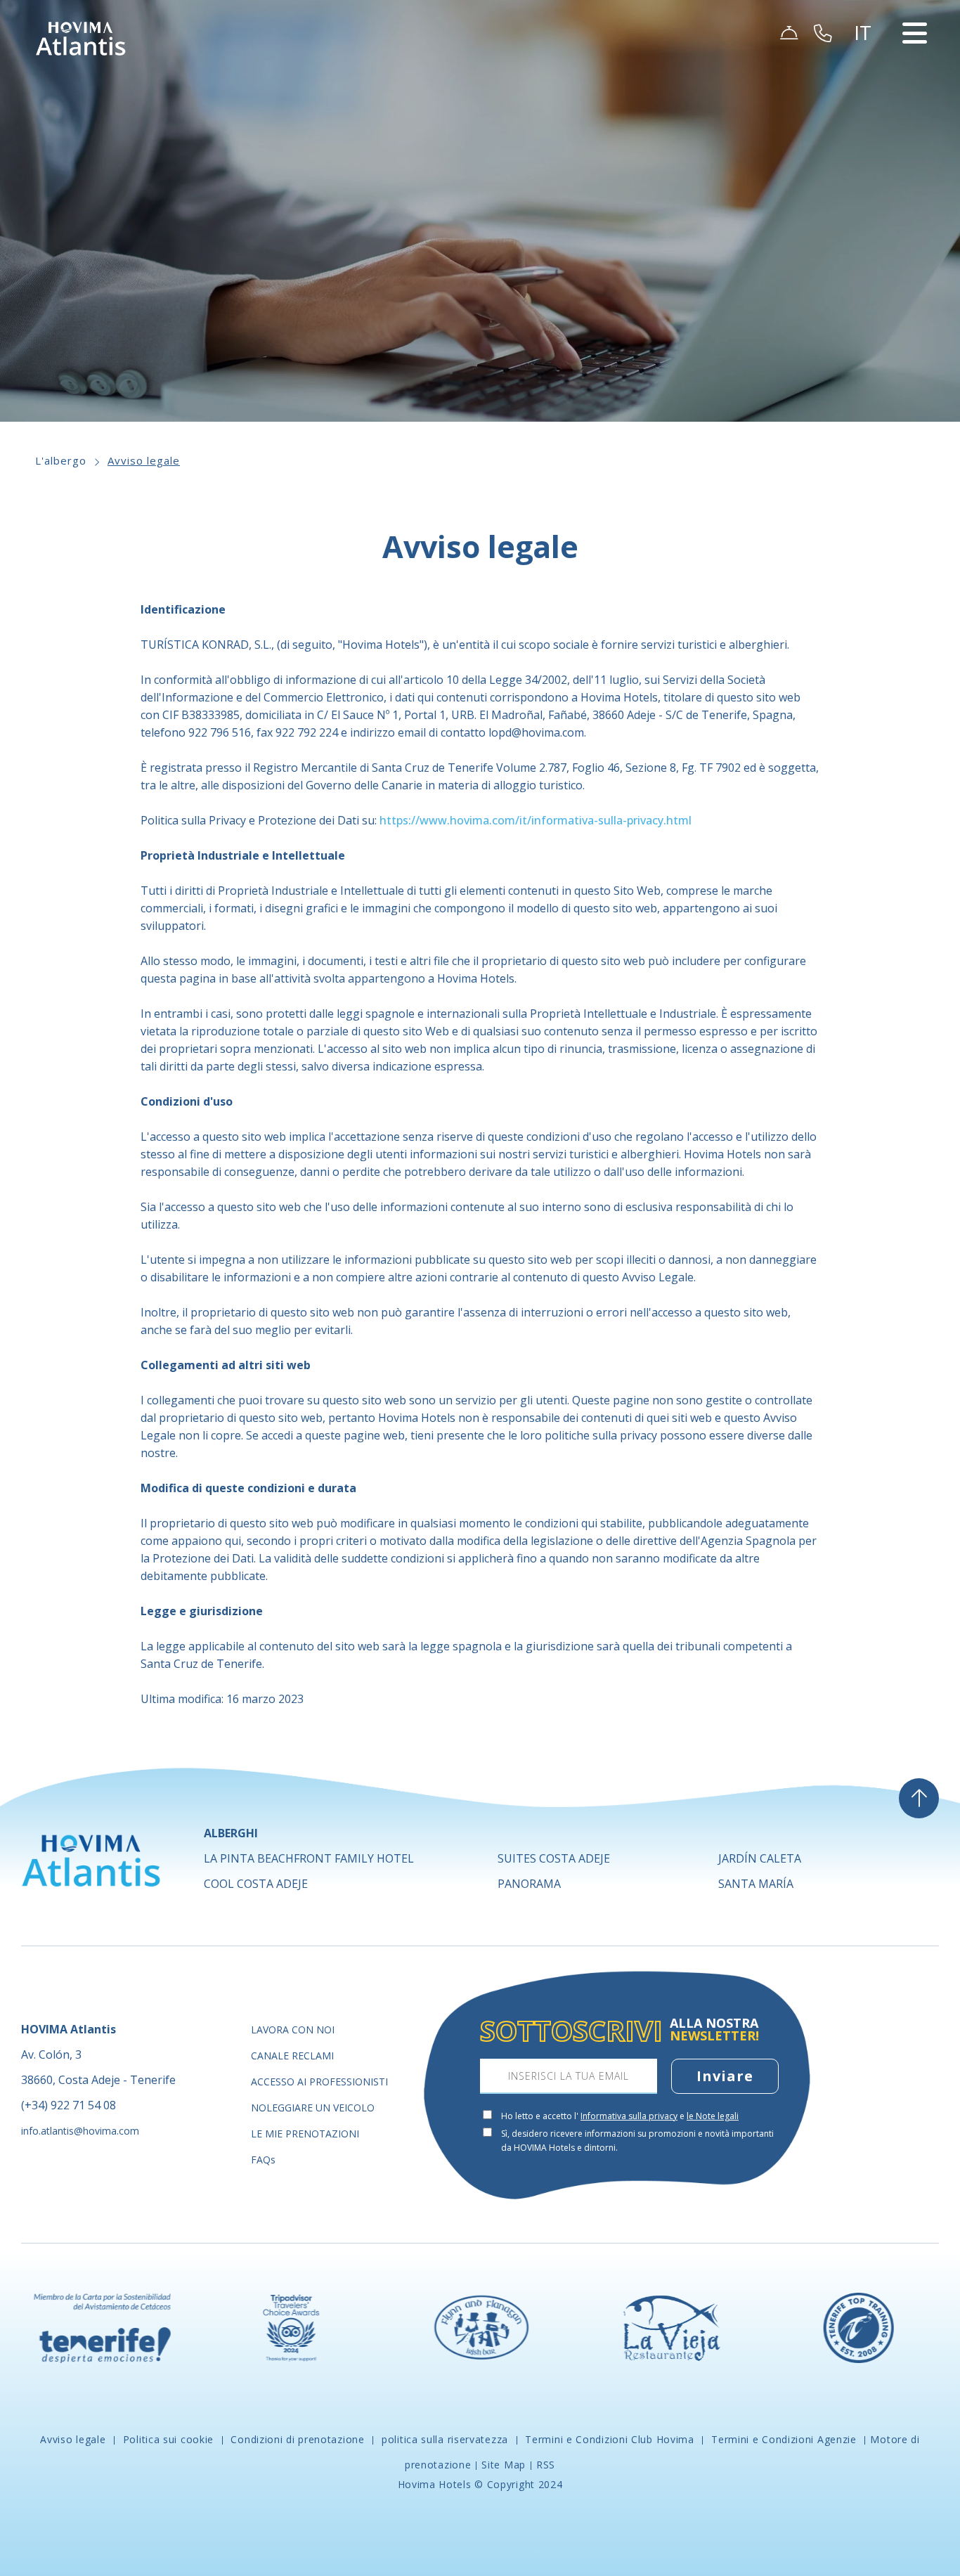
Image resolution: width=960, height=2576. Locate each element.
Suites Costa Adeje (554, 1858)
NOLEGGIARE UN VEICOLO (313, 2108)
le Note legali (713, 2116)
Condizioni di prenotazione (298, 2439)
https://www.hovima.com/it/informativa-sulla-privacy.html (536, 820)
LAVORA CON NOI (293, 2030)
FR (867, 108)
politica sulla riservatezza (445, 2439)
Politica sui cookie (168, 2439)
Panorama (529, 1884)
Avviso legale (144, 460)
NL (868, 125)
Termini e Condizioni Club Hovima (610, 2439)
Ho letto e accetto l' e (620, 2116)
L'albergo (61, 460)
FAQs (263, 2160)
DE (868, 91)
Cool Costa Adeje (256, 1884)
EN (868, 75)
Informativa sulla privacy (629, 2116)
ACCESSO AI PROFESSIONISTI (319, 2082)
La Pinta (309, 1858)
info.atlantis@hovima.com (80, 2131)
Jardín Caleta (760, 1858)
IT (866, 159)
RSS (546, 2465)
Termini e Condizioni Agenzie (784, 2439)
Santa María (756, 1884)
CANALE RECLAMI (292, 2056)
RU (868, 142)
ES (867, 58)
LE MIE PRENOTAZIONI (305, 2134)
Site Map (504, 2465)
